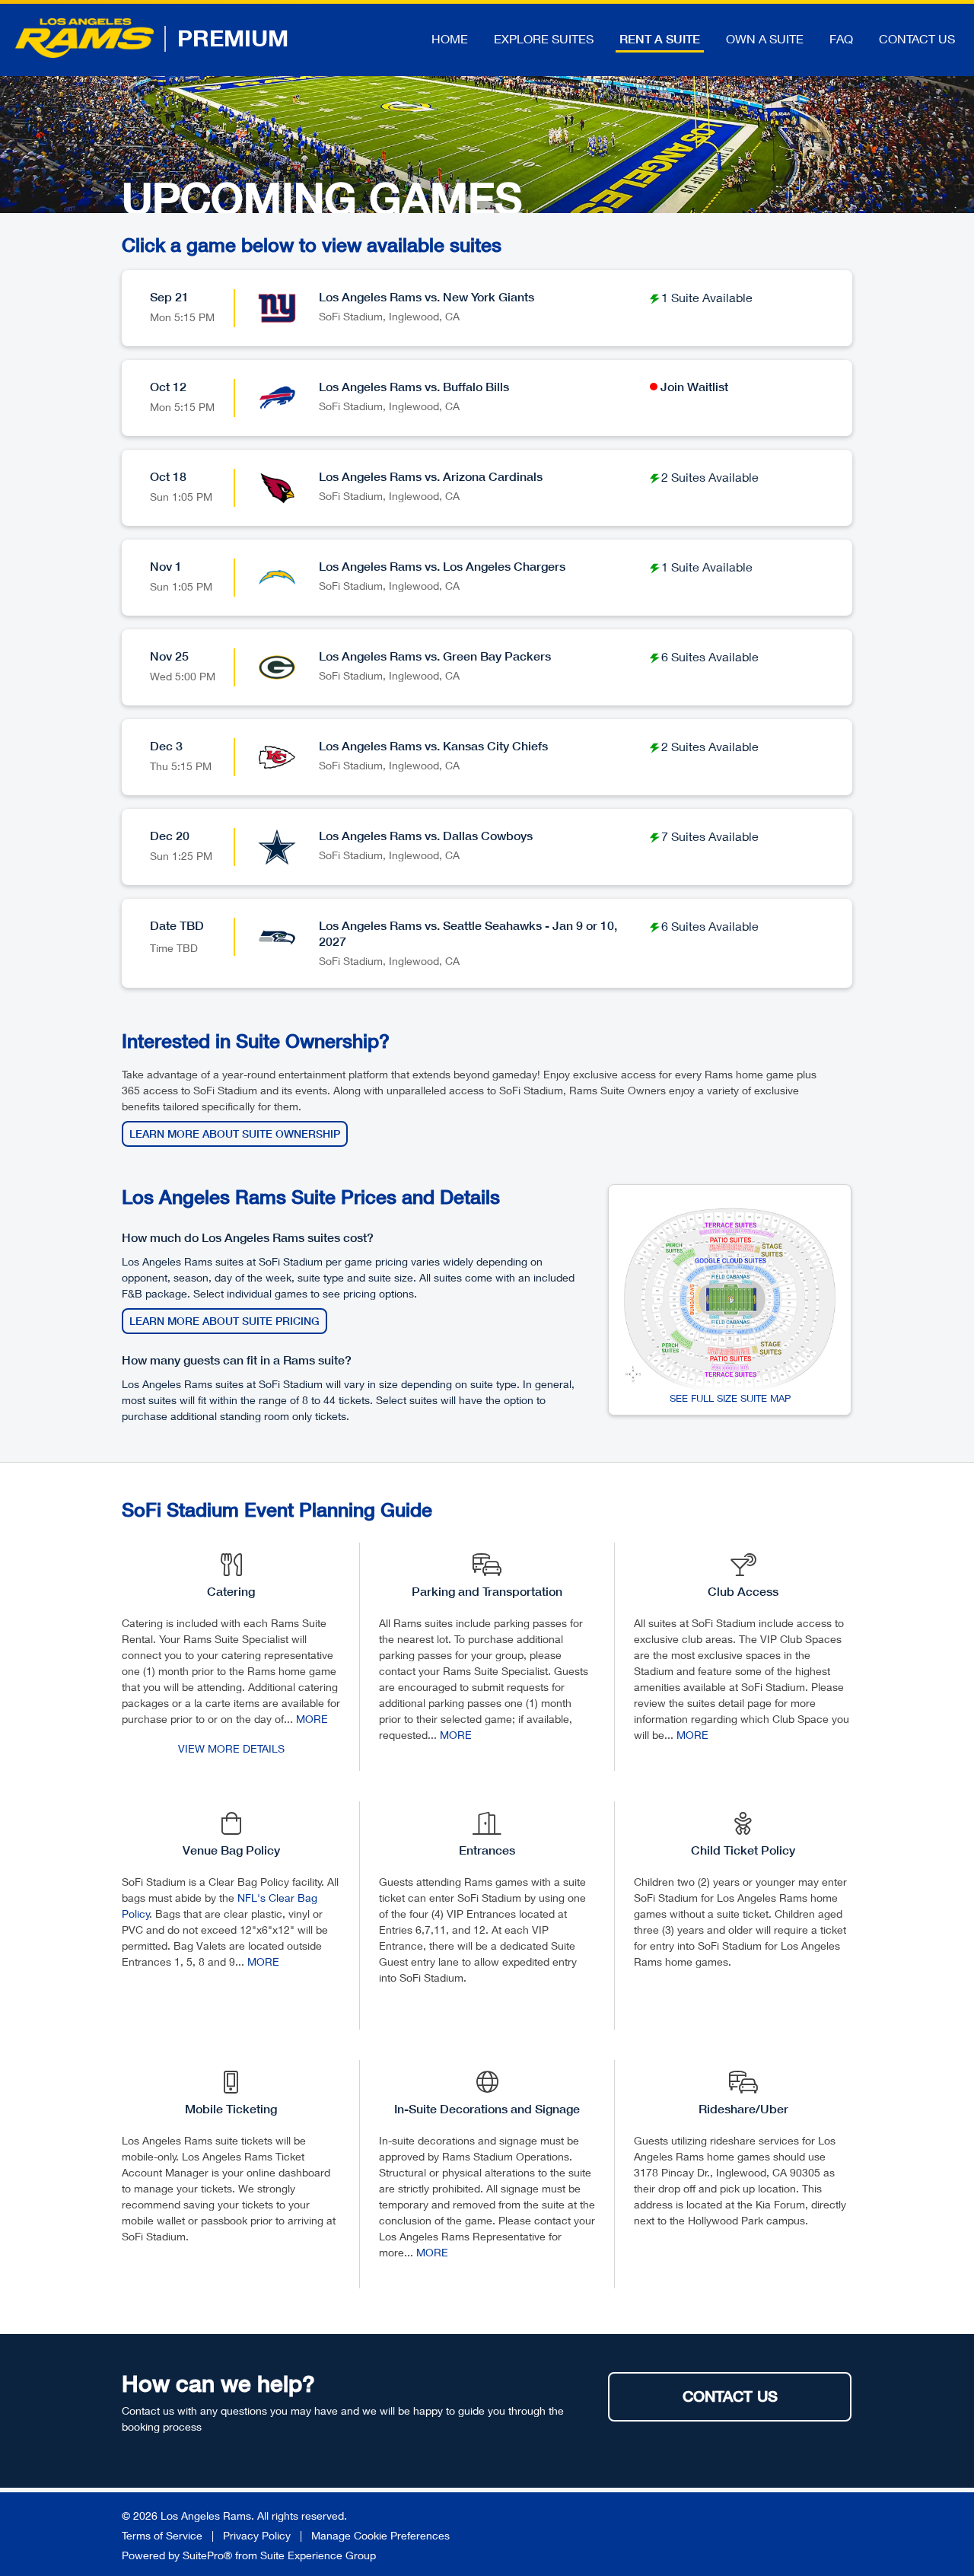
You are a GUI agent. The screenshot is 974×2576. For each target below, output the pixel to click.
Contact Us (917, 38)
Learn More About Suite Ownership (235, 1134)
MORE (312, 1719)
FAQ (841, 38)
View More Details (231, 1748)
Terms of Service (162, 2535)
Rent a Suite (660, 39)
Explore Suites (544, 38)
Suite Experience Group (318, 2555)
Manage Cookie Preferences (380, 2535)
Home (450, 38)
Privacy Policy (257, 2535)
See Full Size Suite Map (730, 1398)
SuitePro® (207, 2555)
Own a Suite (765, 38)
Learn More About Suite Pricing (224, 1321)
